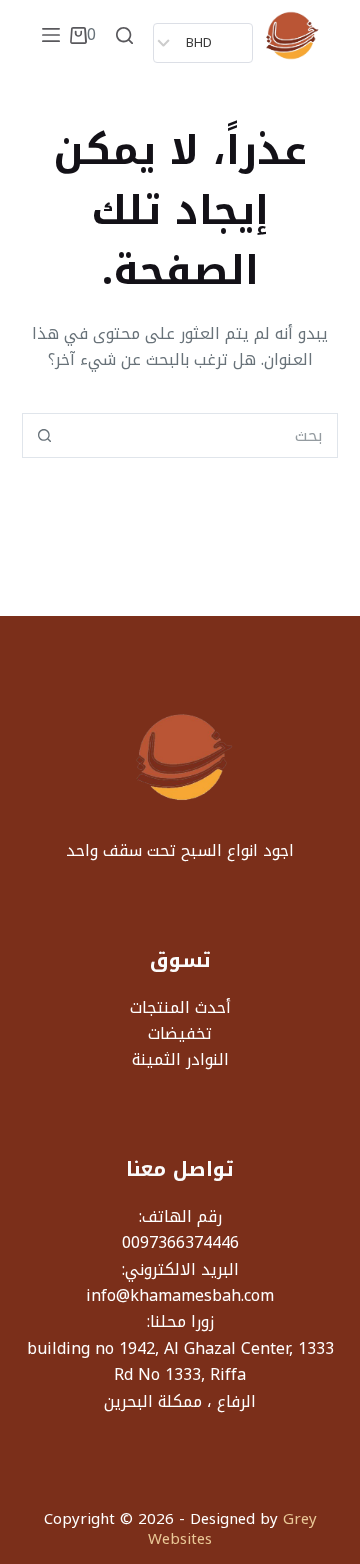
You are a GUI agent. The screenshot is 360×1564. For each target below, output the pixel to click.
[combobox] (202, 435)
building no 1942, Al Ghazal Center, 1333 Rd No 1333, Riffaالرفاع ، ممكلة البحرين (180, 1375)
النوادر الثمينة (180, 1059)
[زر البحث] (44, 435)
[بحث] (124, 35)
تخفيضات (180, 1033)
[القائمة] (51, 35)
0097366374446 (180, 1242)
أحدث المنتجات (180, 1007)
